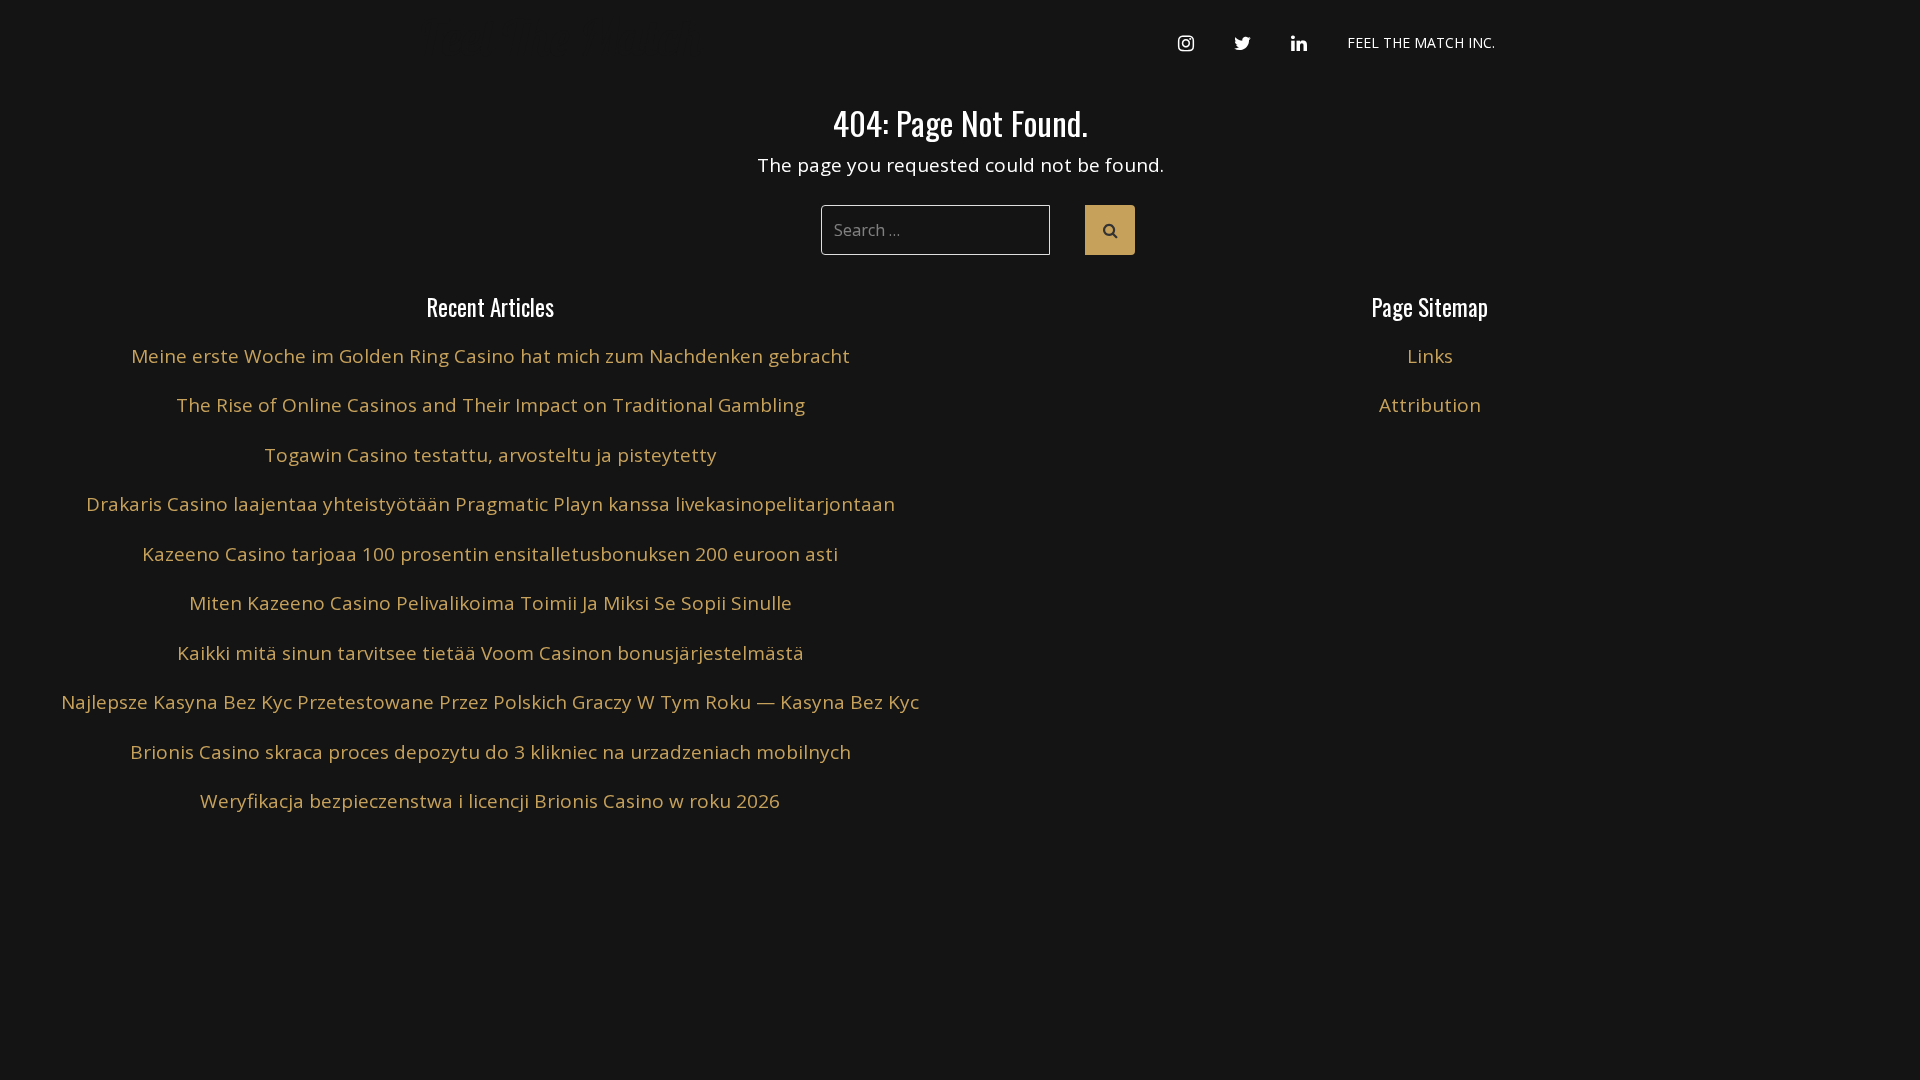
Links (1430, 356)
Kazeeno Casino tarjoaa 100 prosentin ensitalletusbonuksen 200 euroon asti (490, 554)
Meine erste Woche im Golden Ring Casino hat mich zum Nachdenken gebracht (490, 356)
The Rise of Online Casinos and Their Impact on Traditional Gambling (490, 405)
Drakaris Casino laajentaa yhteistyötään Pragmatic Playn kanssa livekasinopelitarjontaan (490, 504)
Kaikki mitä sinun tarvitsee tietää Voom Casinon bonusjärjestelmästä (490, 653)
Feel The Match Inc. (1421, 42)
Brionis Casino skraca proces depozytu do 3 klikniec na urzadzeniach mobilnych (490, 752)
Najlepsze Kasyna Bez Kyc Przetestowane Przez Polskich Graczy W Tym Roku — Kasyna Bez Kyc (490, 702)
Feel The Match (560, 37)
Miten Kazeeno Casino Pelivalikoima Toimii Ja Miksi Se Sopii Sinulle (490, 603)
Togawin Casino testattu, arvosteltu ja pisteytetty (490, 455)
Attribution (1430, 405)
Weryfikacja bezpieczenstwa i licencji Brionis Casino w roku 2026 (490, 801)
